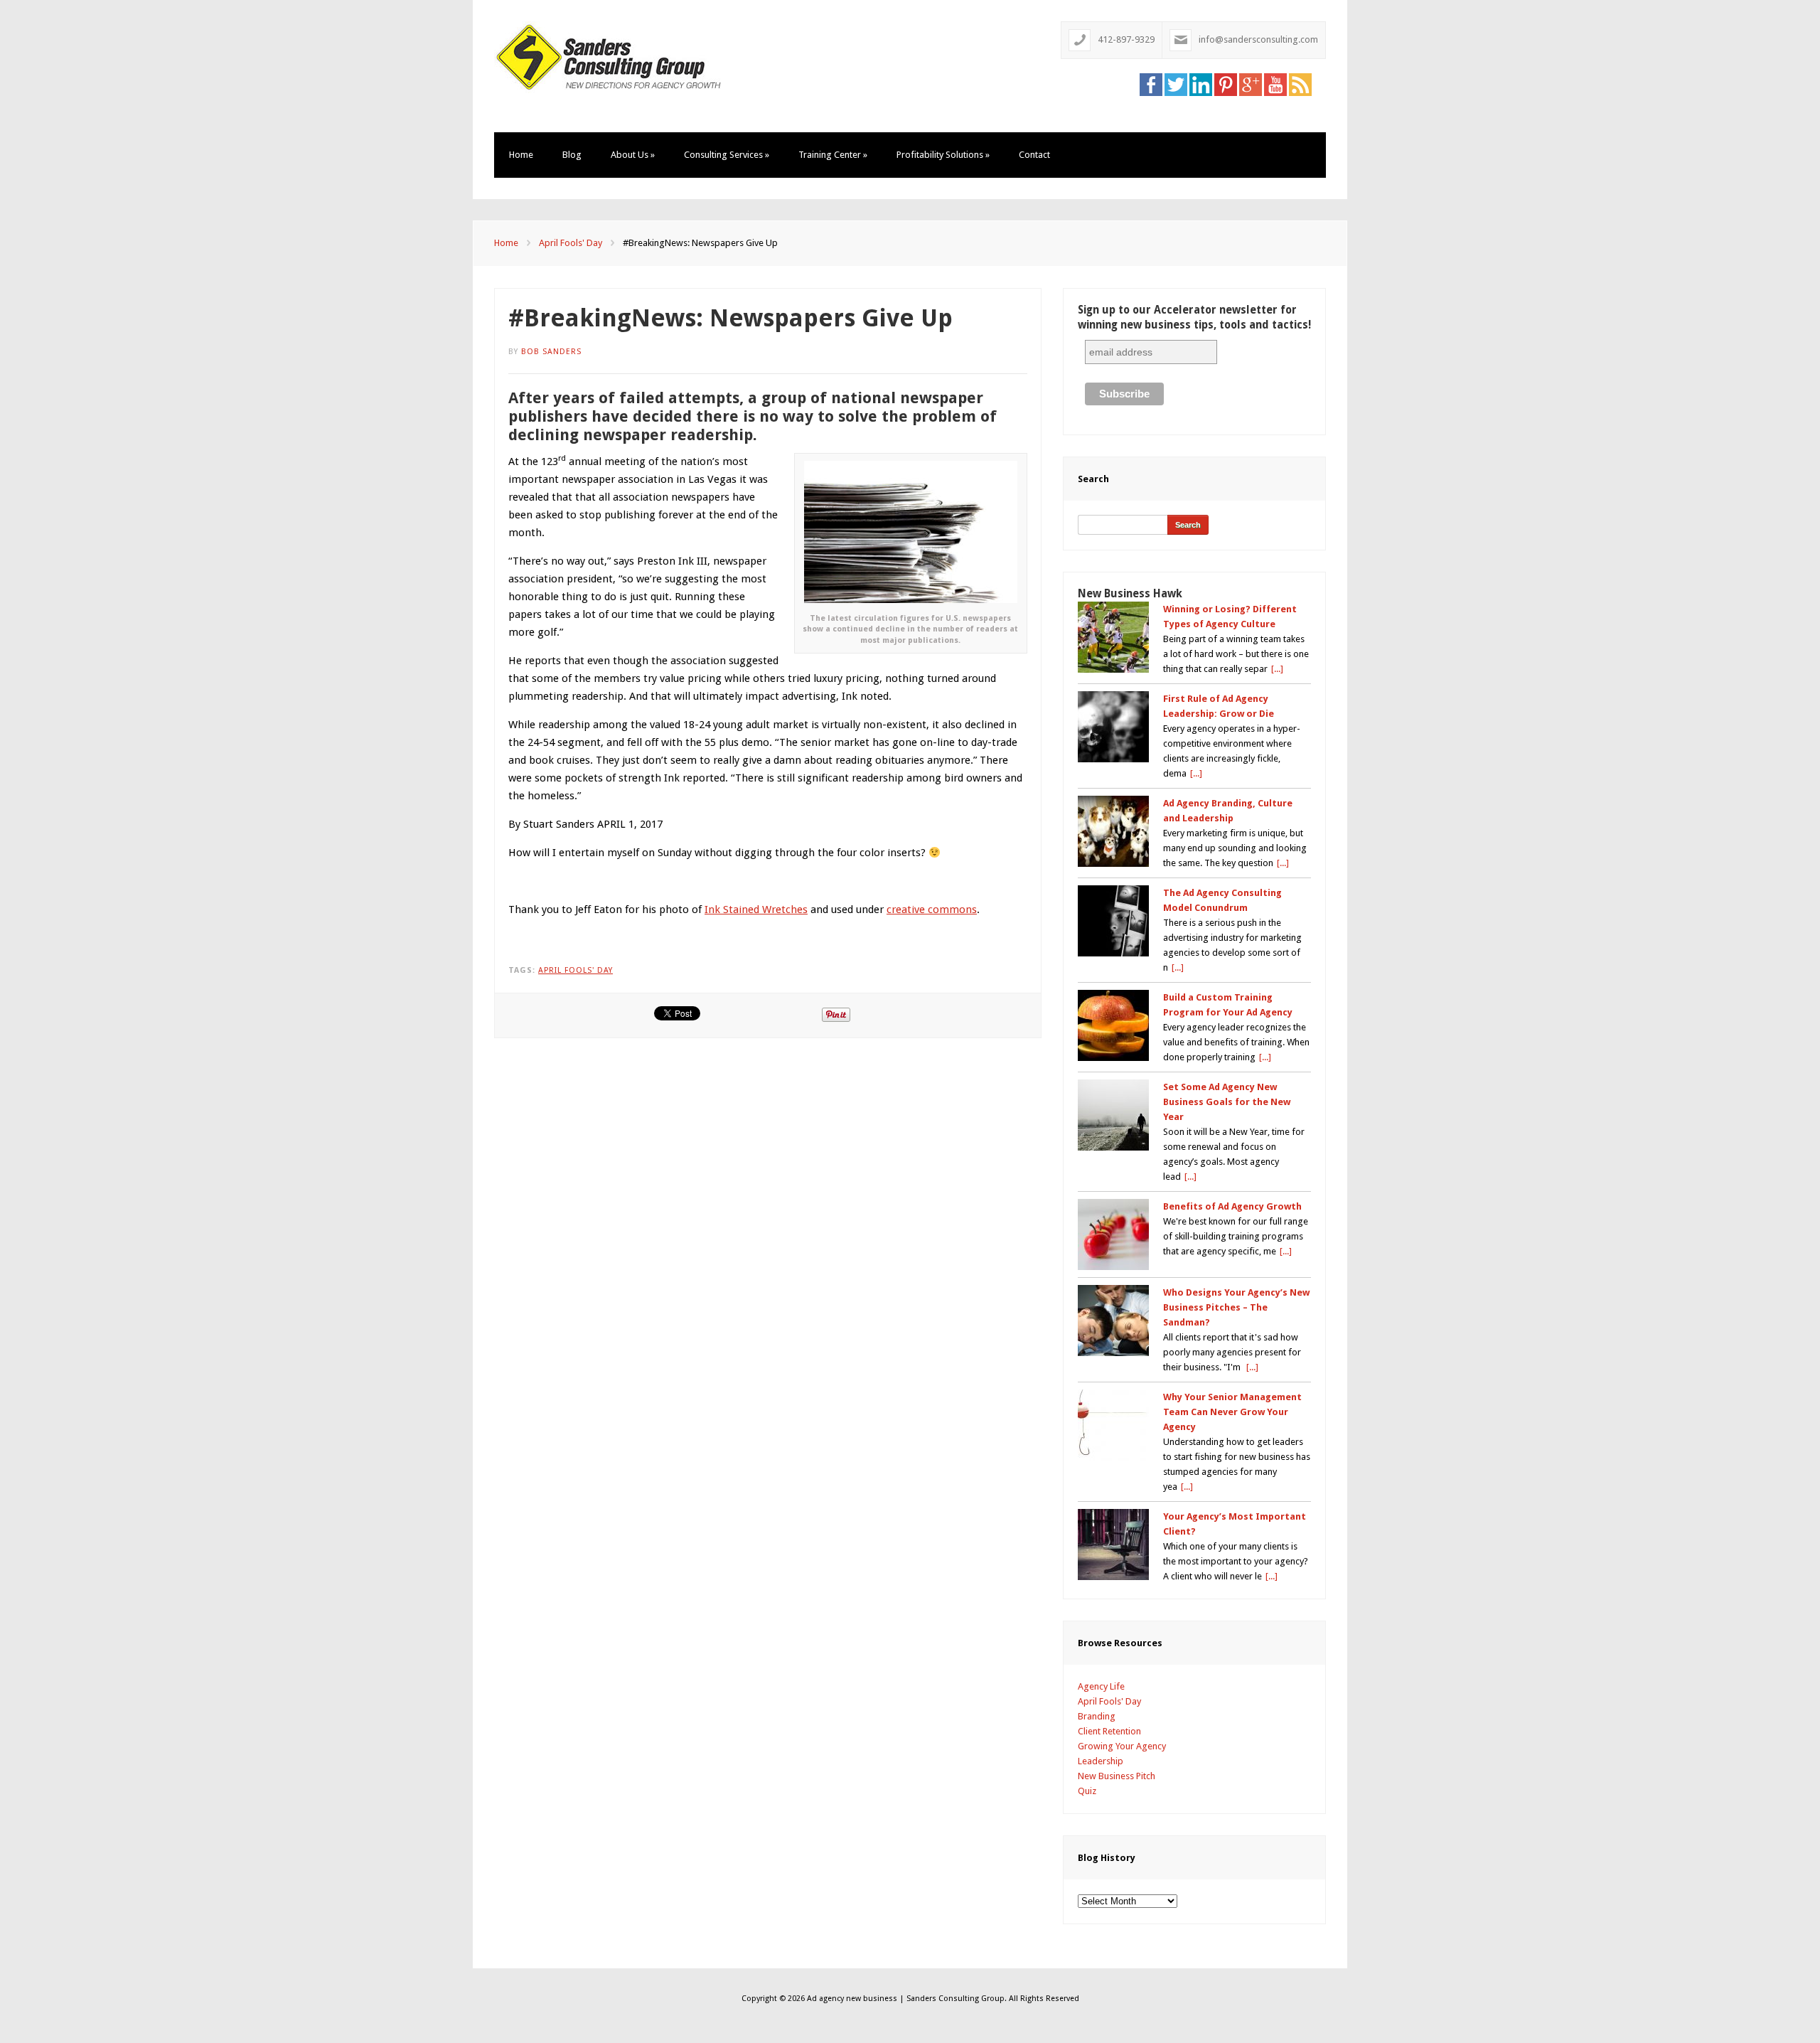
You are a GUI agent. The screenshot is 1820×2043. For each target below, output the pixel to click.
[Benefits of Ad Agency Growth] (1113, 1234)
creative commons (932, 910)
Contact (1034, 155)
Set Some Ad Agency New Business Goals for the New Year (1227, 1102)
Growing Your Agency (1122, 1746)
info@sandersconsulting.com (1258, 39)
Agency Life (1101, 1686)
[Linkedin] (1201, 84)
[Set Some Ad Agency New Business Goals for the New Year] (1113, 1115)
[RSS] (1300, 84)
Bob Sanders (551, 352)
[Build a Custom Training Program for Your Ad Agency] (1113, 1025)
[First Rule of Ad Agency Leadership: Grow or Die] (1113, 727)
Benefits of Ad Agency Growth (1232, 1206)
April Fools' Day (571, 243)
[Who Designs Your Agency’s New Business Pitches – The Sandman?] (1113, 1321)
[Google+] (1251, 84)
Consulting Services (727, 155)
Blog (572, 155)
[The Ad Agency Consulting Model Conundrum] (1113, 921)
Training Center (833, 155)
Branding (1097, 1716)
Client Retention (1109, 1731)
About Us (633, 155)
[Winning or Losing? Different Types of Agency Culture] (1113, 637)
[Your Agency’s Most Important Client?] (1113, 1545)
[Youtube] (1275, 84)
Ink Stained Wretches (756, 910)
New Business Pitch (1117, 1776)
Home (521, 155)
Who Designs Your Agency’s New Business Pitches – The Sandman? (1236, 1307)
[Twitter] (1176, 84)
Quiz (1087, 1791)
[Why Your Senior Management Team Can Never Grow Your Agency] (1113, 1425)
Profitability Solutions (943, 155)
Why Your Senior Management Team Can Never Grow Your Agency (1232, 1412)
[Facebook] (1151, 84)
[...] (1277, 669)
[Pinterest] (1226, 84)
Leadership (1101, 1761)
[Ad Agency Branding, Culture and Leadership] (1113, 831)
